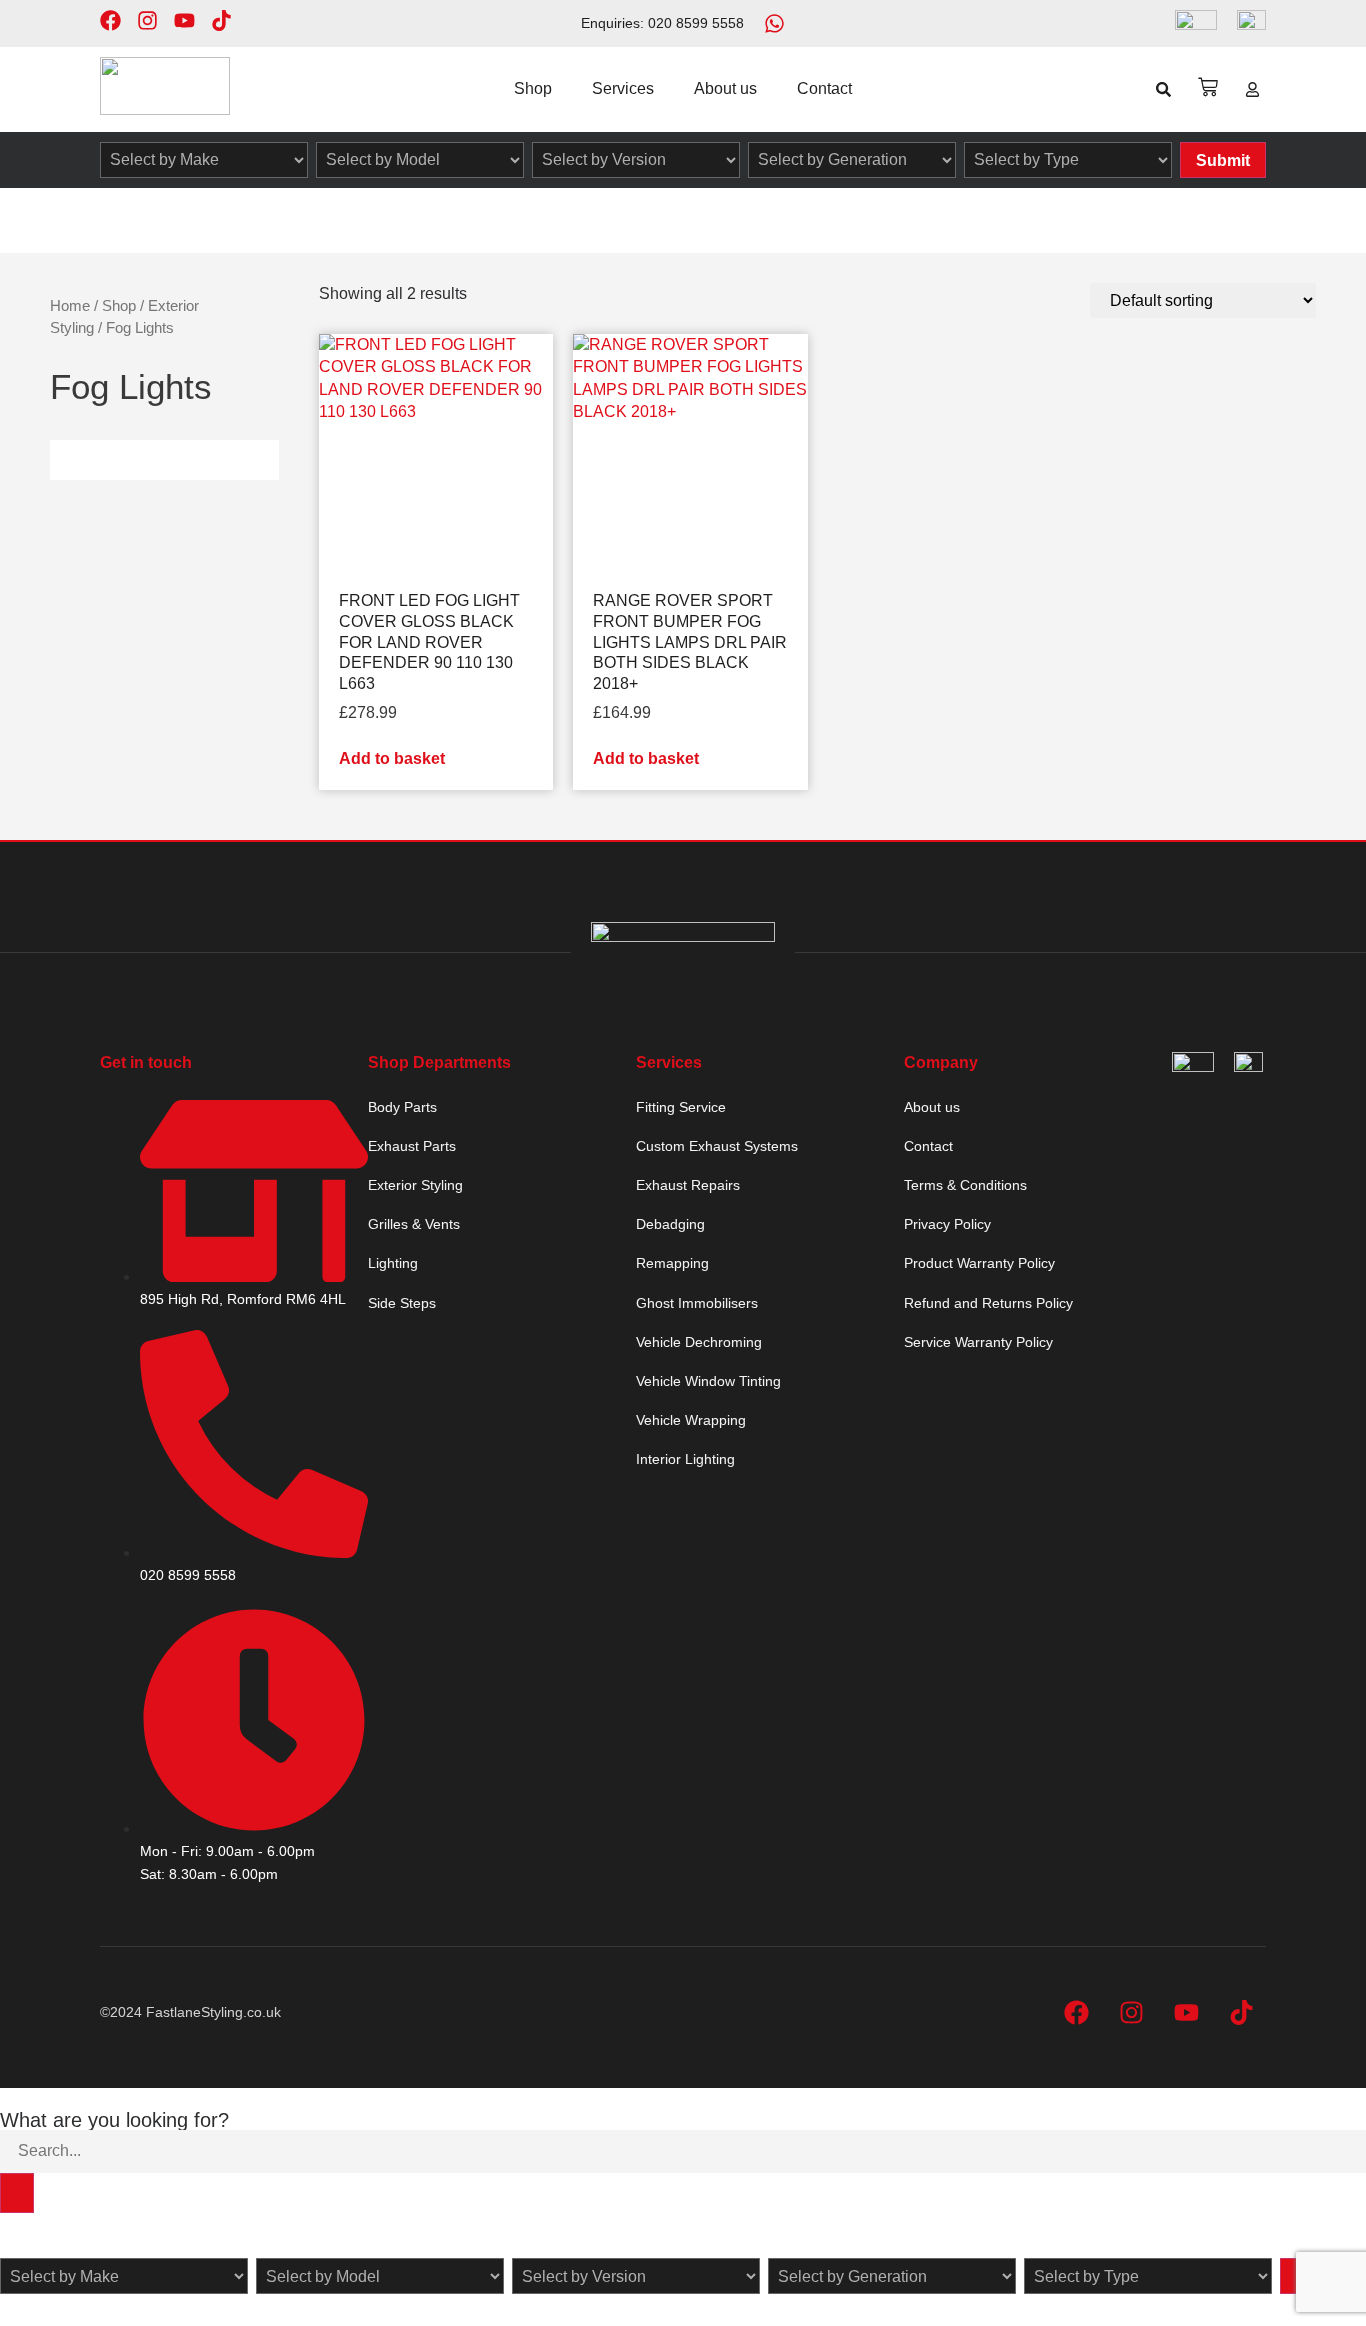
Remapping (672, 1263)
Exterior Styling (415, 1185)
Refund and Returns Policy (988, 1303)
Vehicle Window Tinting (708, 1381)
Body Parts (402, 1107)
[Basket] (1208, 87)
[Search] (17, 2193)
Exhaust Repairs (688, 1185)
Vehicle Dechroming (699, 1342)
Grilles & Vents (414, 1224)
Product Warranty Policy (979, 1263)
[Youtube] (184, 20)
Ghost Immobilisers (697, 1303)
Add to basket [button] (392, 758)
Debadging (670, 1224)
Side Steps (402, 1303)
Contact (824, 88)
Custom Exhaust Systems (717, 1146)
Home (70, 306)
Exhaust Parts (412, 1146)
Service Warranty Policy (978, 1342)
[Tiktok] (221, 20)
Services (623, 88)
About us (725, 88)
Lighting (393, 1263)
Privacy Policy (947, 1224)
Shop (533, 88)
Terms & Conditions (965, 1185)
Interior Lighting (685, 1459)
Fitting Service (681, 1107)
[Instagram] (147, 20)
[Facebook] (110, 20)
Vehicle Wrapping (691, 1420)
